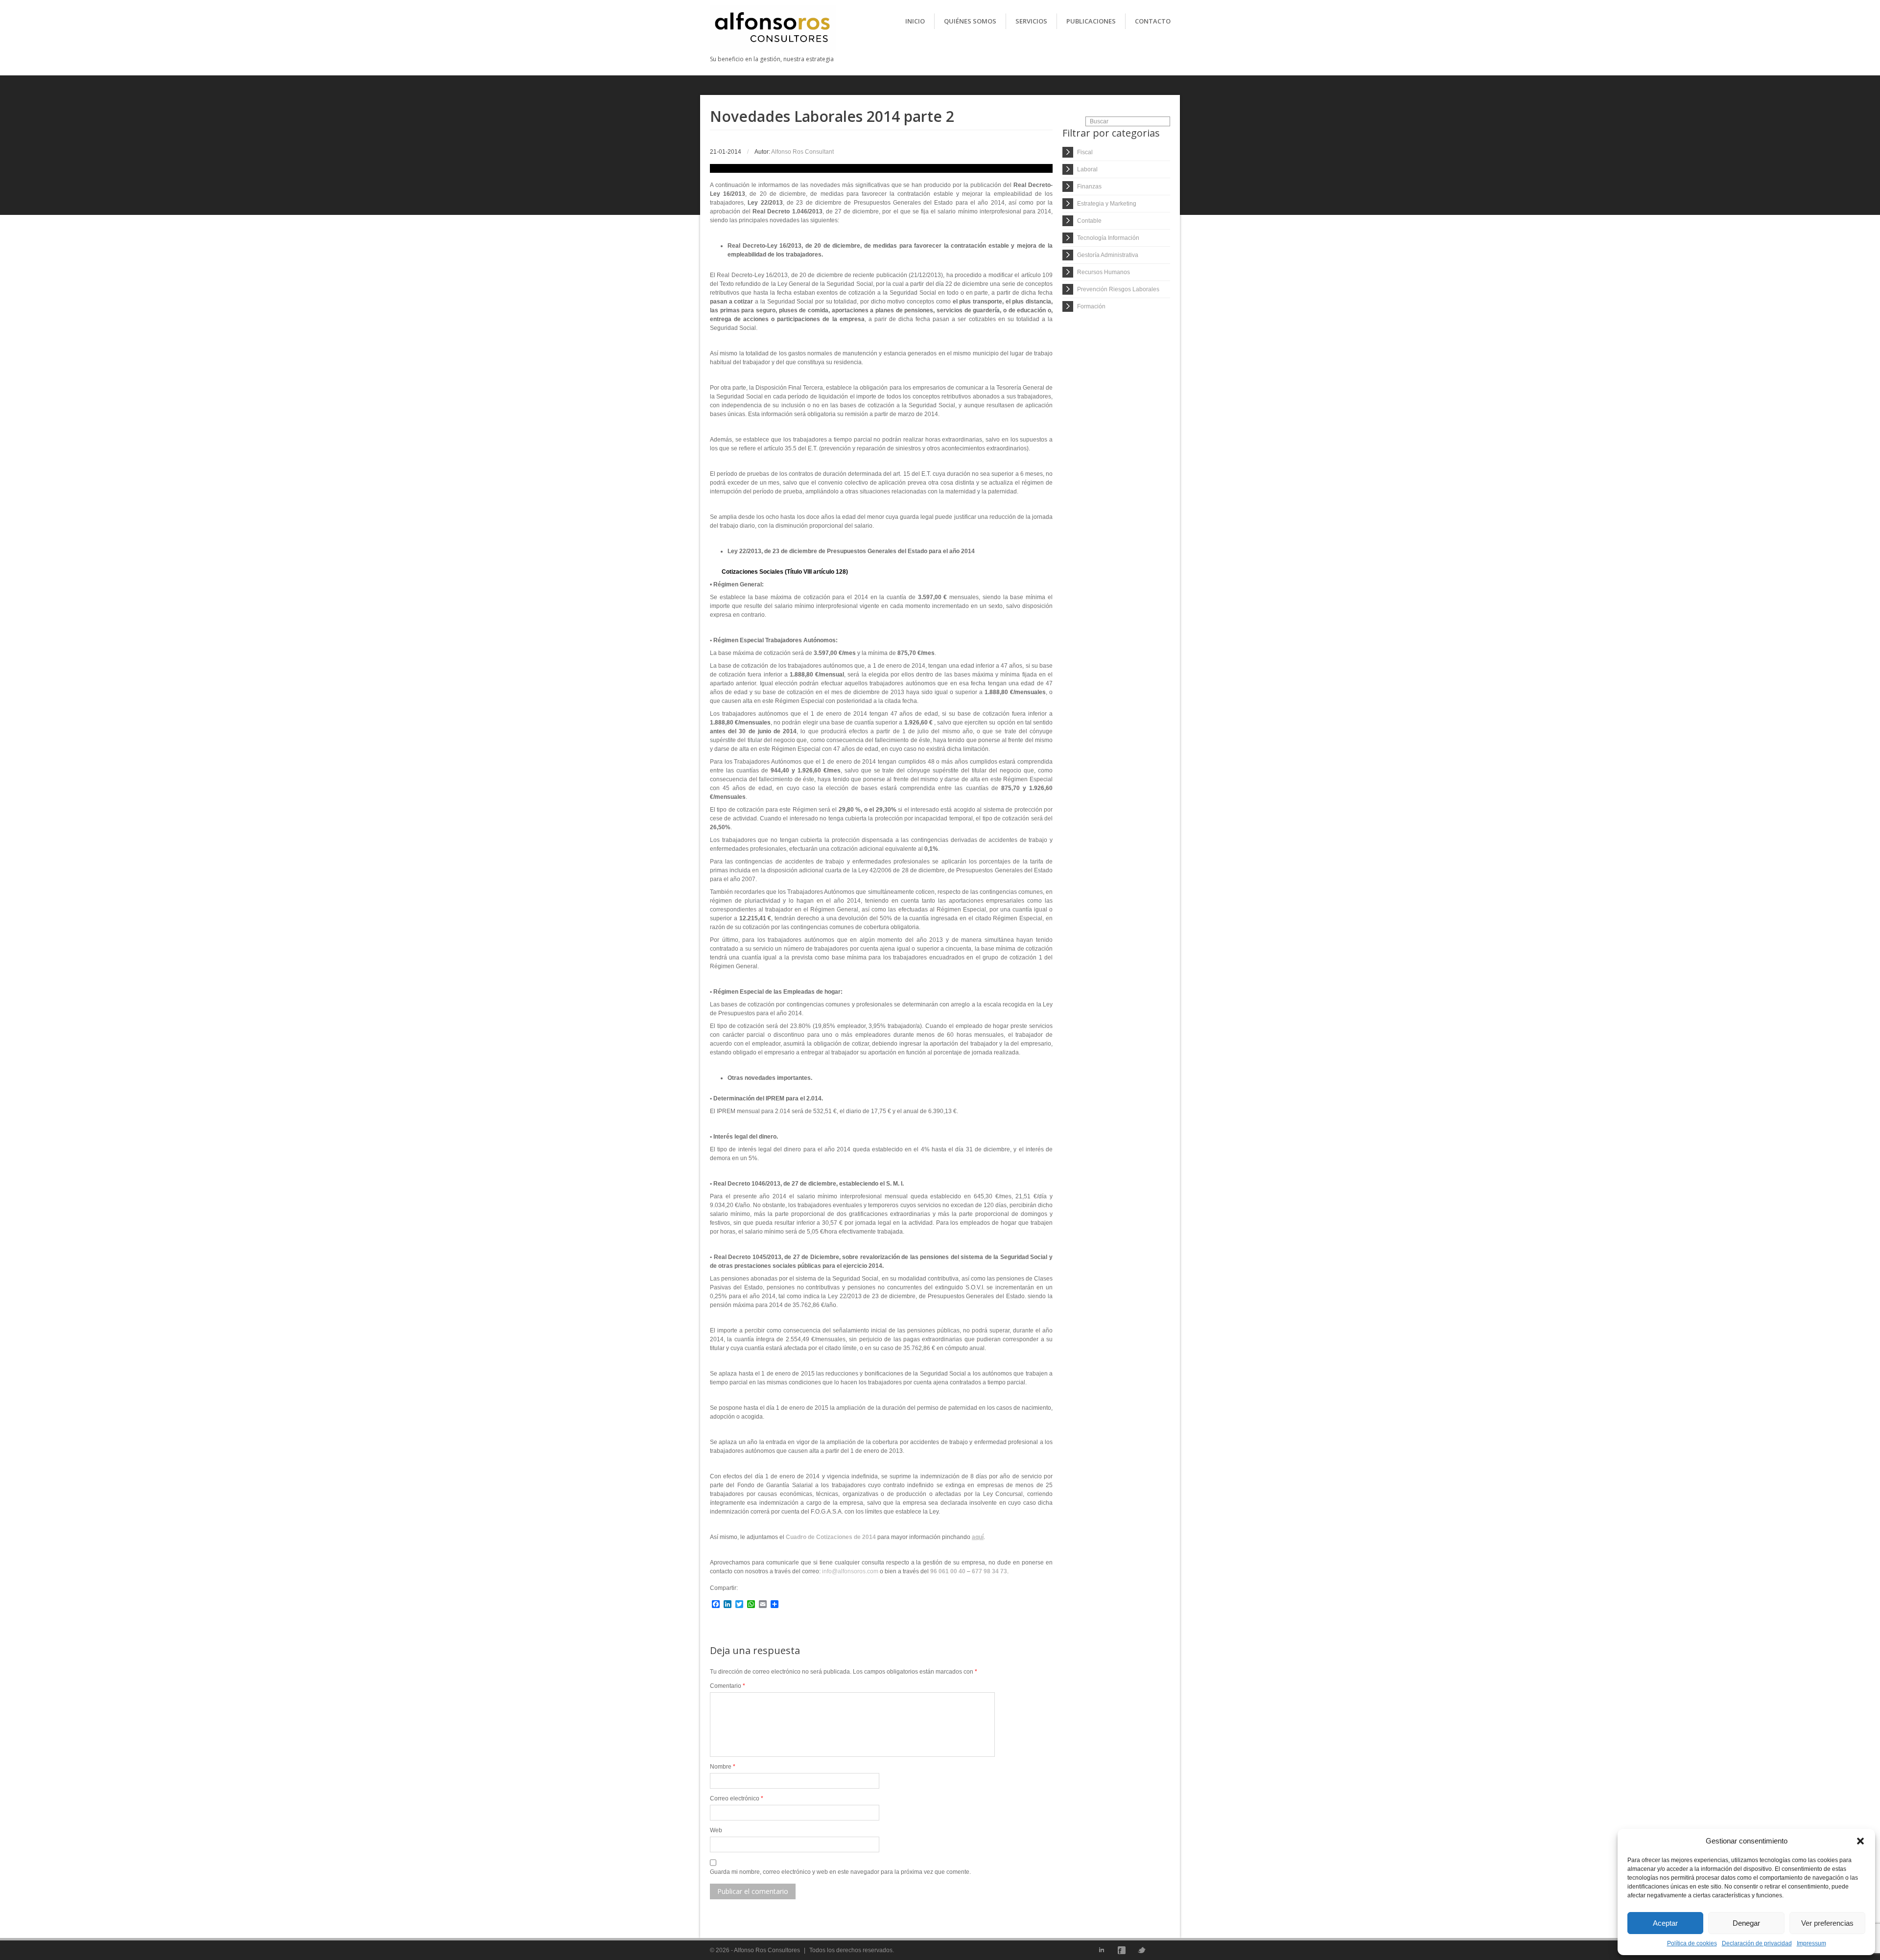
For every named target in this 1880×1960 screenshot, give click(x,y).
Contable (1089, 221)
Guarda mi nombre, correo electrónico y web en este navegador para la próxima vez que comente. (840, 1872)
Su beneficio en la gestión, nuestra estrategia (772, 59)
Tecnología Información (1108, 238)
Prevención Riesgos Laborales (1118, 289)
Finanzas (1089, 187)
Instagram (1162, 1950)
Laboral (1087, 169)
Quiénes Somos (970, 21)
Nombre (723, 1767)
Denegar (1746, 1923)
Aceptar (1665, 1923)
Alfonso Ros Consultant (802, 152)
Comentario (728, 1686)
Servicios (1031, 21)
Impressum (1811, 1943)
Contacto (1153, 21)
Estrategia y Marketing (1107, 204)
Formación (1091, 306)
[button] (1860, 1841)
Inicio (915, 21)
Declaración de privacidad (1757, 1943)
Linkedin (1102, 1950)
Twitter (1142, 1950)
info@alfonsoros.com (850, 1571)
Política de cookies (1692, 1943)
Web (716, 1830)
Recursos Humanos (1104, 272)
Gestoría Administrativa (1108, 255)
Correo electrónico (737, 1798)
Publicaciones (1091, 21)
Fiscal (1085, 152)
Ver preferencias (1827, 1923)
